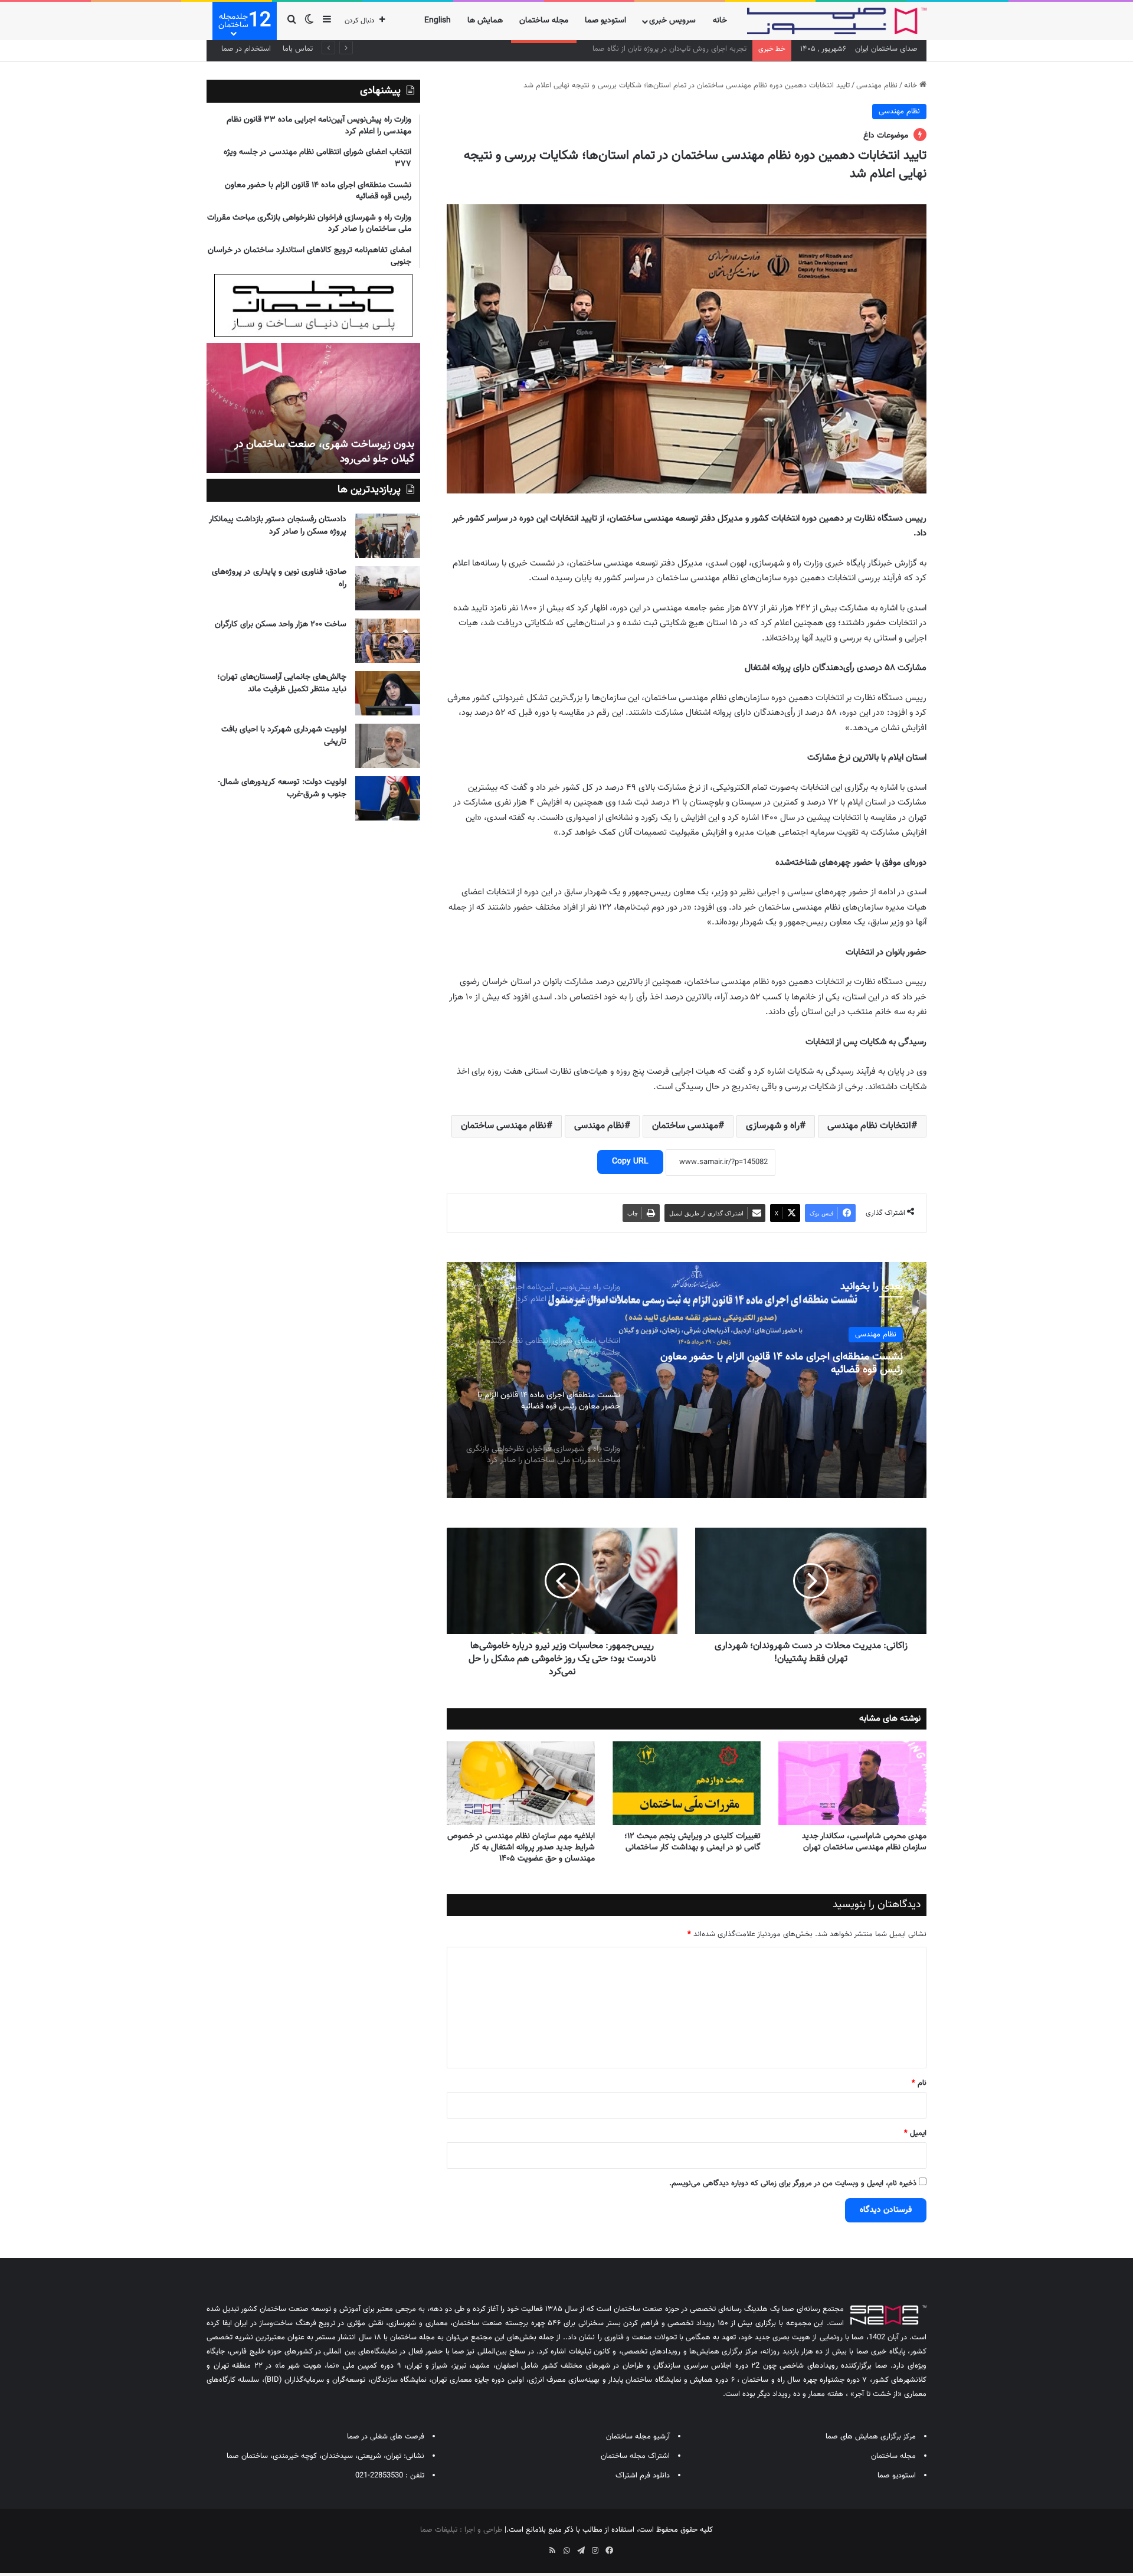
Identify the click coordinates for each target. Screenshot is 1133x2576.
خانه (720, 21)
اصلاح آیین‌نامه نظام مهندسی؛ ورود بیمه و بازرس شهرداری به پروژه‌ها (641, 49)
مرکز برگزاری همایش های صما (871, 2437)
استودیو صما (605, 21)
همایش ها (485, 21)
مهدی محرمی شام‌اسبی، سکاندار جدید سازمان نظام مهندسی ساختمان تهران (864, 1842)
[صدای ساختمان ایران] (837, 21)
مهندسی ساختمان (685, 1126)
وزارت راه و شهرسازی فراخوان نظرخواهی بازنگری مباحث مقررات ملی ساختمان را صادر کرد (786, 1364)
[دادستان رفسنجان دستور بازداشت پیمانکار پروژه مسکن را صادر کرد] (388, 536)
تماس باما (298, 49)
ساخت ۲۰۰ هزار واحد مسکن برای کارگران (281, 625)
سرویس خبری (672, 21)
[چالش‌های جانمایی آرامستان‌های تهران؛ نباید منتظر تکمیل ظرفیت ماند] (388, 693)
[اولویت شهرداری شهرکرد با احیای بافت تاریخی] (388, 746)
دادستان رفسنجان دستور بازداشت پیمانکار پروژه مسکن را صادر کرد (278, 526)
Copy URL (630, 1162)
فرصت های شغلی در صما (386, 2437)
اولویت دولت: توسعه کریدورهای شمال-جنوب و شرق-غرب (282, 788)
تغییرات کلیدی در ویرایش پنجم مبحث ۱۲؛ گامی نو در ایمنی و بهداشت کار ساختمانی (692, 1842)
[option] (686, 1380)
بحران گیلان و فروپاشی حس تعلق (343, 459)
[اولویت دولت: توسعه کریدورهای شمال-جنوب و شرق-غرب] (388, 798)
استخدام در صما (246, 49)
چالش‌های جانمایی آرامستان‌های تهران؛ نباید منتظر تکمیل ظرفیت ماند (282, 683)
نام (919, 2083)
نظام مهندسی (877, 86)
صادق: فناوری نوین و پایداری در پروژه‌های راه (279, 578)
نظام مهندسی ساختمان (504, 1126)
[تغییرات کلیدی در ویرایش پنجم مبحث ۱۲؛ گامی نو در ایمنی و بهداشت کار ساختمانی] (687, 1783)
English (438, 21)
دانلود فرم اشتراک (643, 2476)
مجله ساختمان (544, 21)
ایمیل (915, 2133)
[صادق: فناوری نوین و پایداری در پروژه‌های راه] (388, 588)
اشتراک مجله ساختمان (635, 2456)
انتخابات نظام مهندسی (869, 1126)
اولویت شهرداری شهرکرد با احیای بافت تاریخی (284, 736)
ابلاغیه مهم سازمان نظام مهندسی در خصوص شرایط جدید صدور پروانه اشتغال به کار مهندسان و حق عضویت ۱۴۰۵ (521, 1848)
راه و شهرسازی (773, 1126)
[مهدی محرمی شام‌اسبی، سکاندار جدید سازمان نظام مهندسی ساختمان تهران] (852, 1783)
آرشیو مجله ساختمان (638, 2437)
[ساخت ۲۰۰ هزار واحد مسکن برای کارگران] (388, 641)
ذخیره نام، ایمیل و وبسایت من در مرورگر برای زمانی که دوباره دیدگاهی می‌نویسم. (793, 2183)
